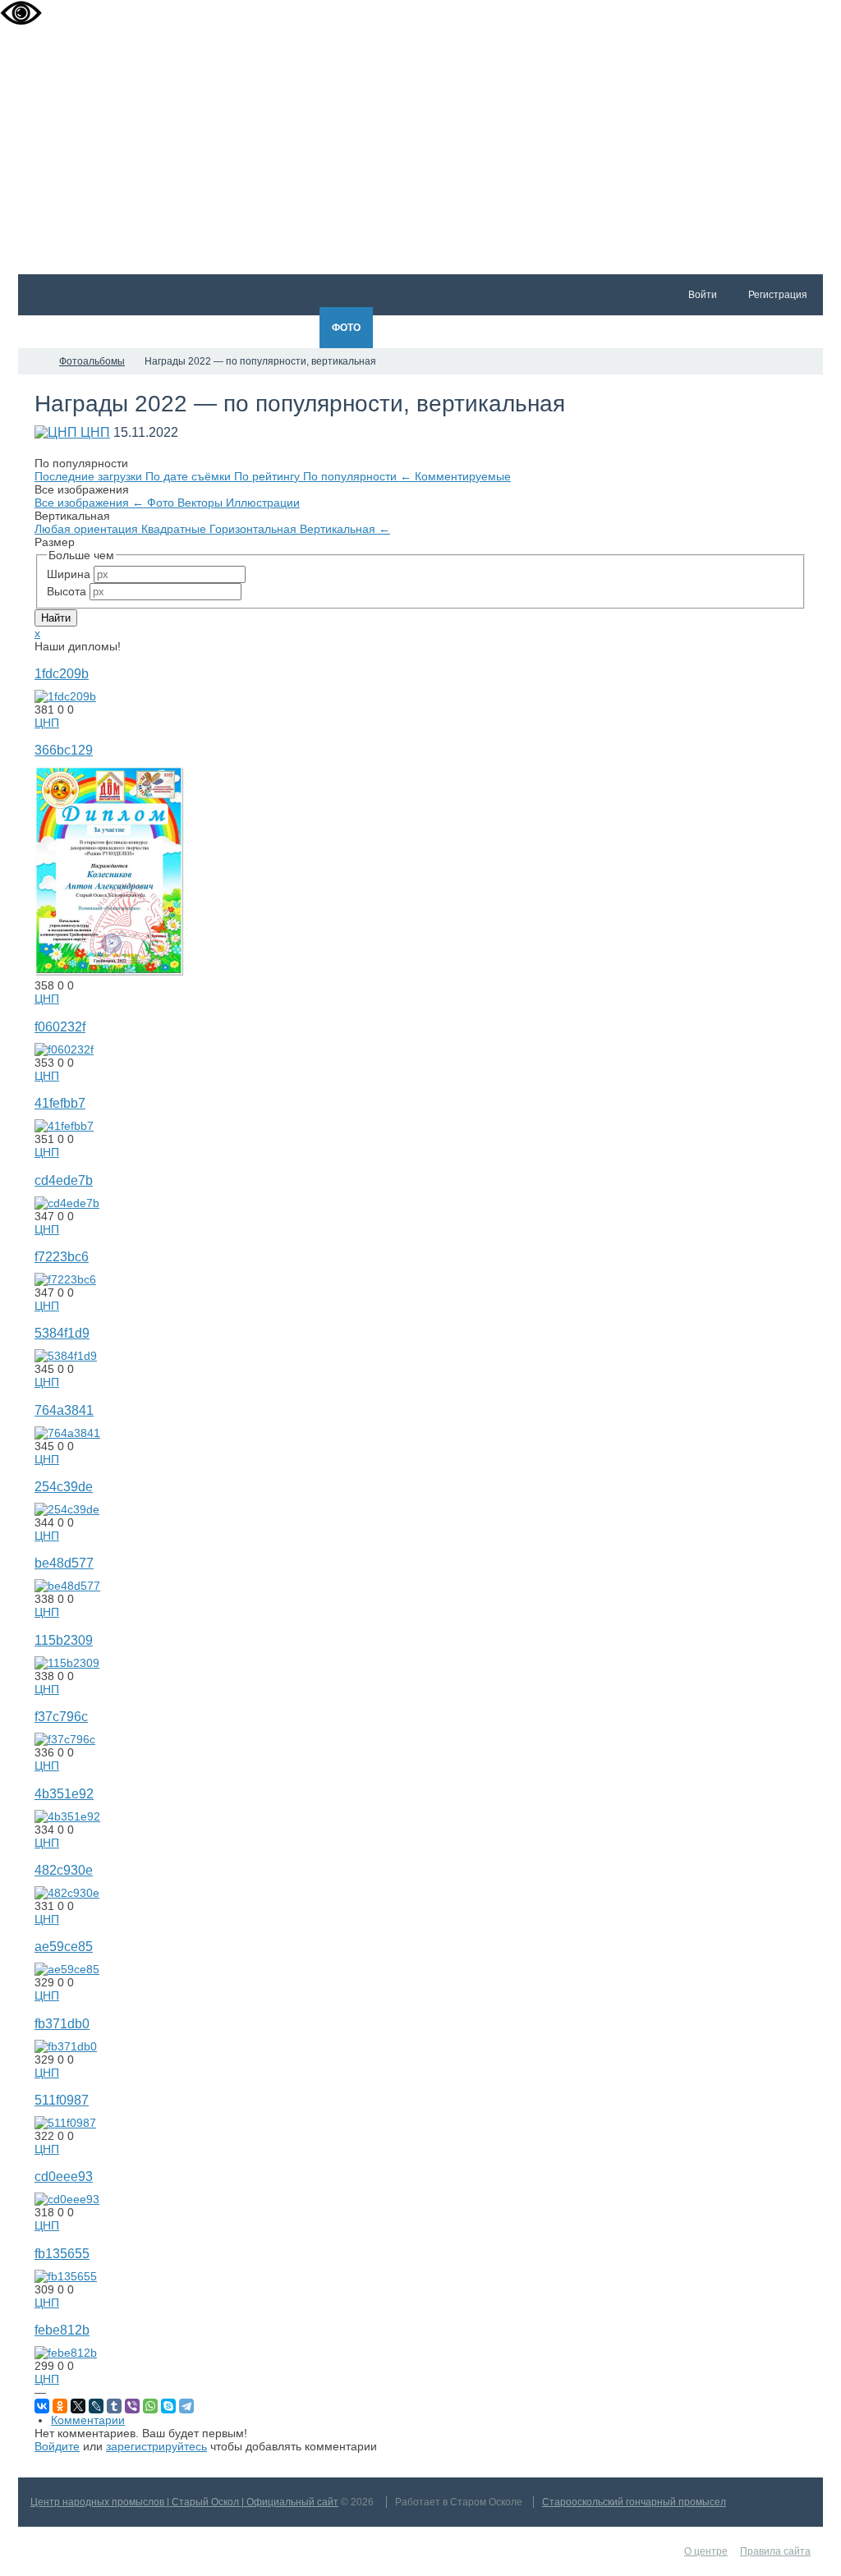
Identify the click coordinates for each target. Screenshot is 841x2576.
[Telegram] (186, 2406)
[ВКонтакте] (42, 2406)
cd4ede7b (64, 1180)
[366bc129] (109, 972)
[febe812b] (66, 2353)
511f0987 (62, 2100)
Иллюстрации (263, 503)
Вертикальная (345, 529)
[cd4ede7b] (67, 1203)
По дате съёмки (190, 476)
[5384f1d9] (66, 1356)
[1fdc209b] (65, 696)
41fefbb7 (60, 1103)
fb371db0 (62, 2023)
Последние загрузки (90, 476)
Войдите (57, 2446)
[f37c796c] (65, 1739)
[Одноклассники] (60, 2406)
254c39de (64, 1486)
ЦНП (95, 432)
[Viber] (132, 2406)
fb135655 (62, 2253)
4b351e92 (64, 1793)
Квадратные (175, 529)
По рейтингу (269, 476)
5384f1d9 (62, 1333)
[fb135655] (66, 2276)
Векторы (202, 503)
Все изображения (89, 503)
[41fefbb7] (64, 1126)
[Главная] (33, 361)
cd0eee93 (64, 2176)
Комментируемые (463, 476)
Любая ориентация (88, 529)
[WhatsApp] (150, 2406)
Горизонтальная (255, 529)
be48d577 (64, 1563)
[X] (78, 2406)
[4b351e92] (67, 1816)
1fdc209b (62, 673)
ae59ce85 (64, 1946)
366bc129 (64, 750)
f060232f (60, 1026)
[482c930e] (67, 1893)
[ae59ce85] (67, 1969)
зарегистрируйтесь (156, 2446)
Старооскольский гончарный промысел (634, 2502)
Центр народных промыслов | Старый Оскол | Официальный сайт (184, 2502)
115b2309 (64, 1640)
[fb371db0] (66, 2046)
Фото (162, 503)
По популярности (357, 476)
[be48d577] (67, 1586)
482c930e (64, 1870)
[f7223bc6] (65, 1279)
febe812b (62, 2330)
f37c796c (61, 1716)
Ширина (69, 574)
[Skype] (168, 2406)
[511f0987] (65, 2123)
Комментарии (88, 2420)
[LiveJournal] (96, 2406)
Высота (67, 591)
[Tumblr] (114, 2406)
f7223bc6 (62, 1256)
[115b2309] (67, 1663)
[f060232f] (64, 1049)
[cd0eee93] (67, 2199)
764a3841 (64, 1410)
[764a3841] (67, 1433)
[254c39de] (67, 1509)
